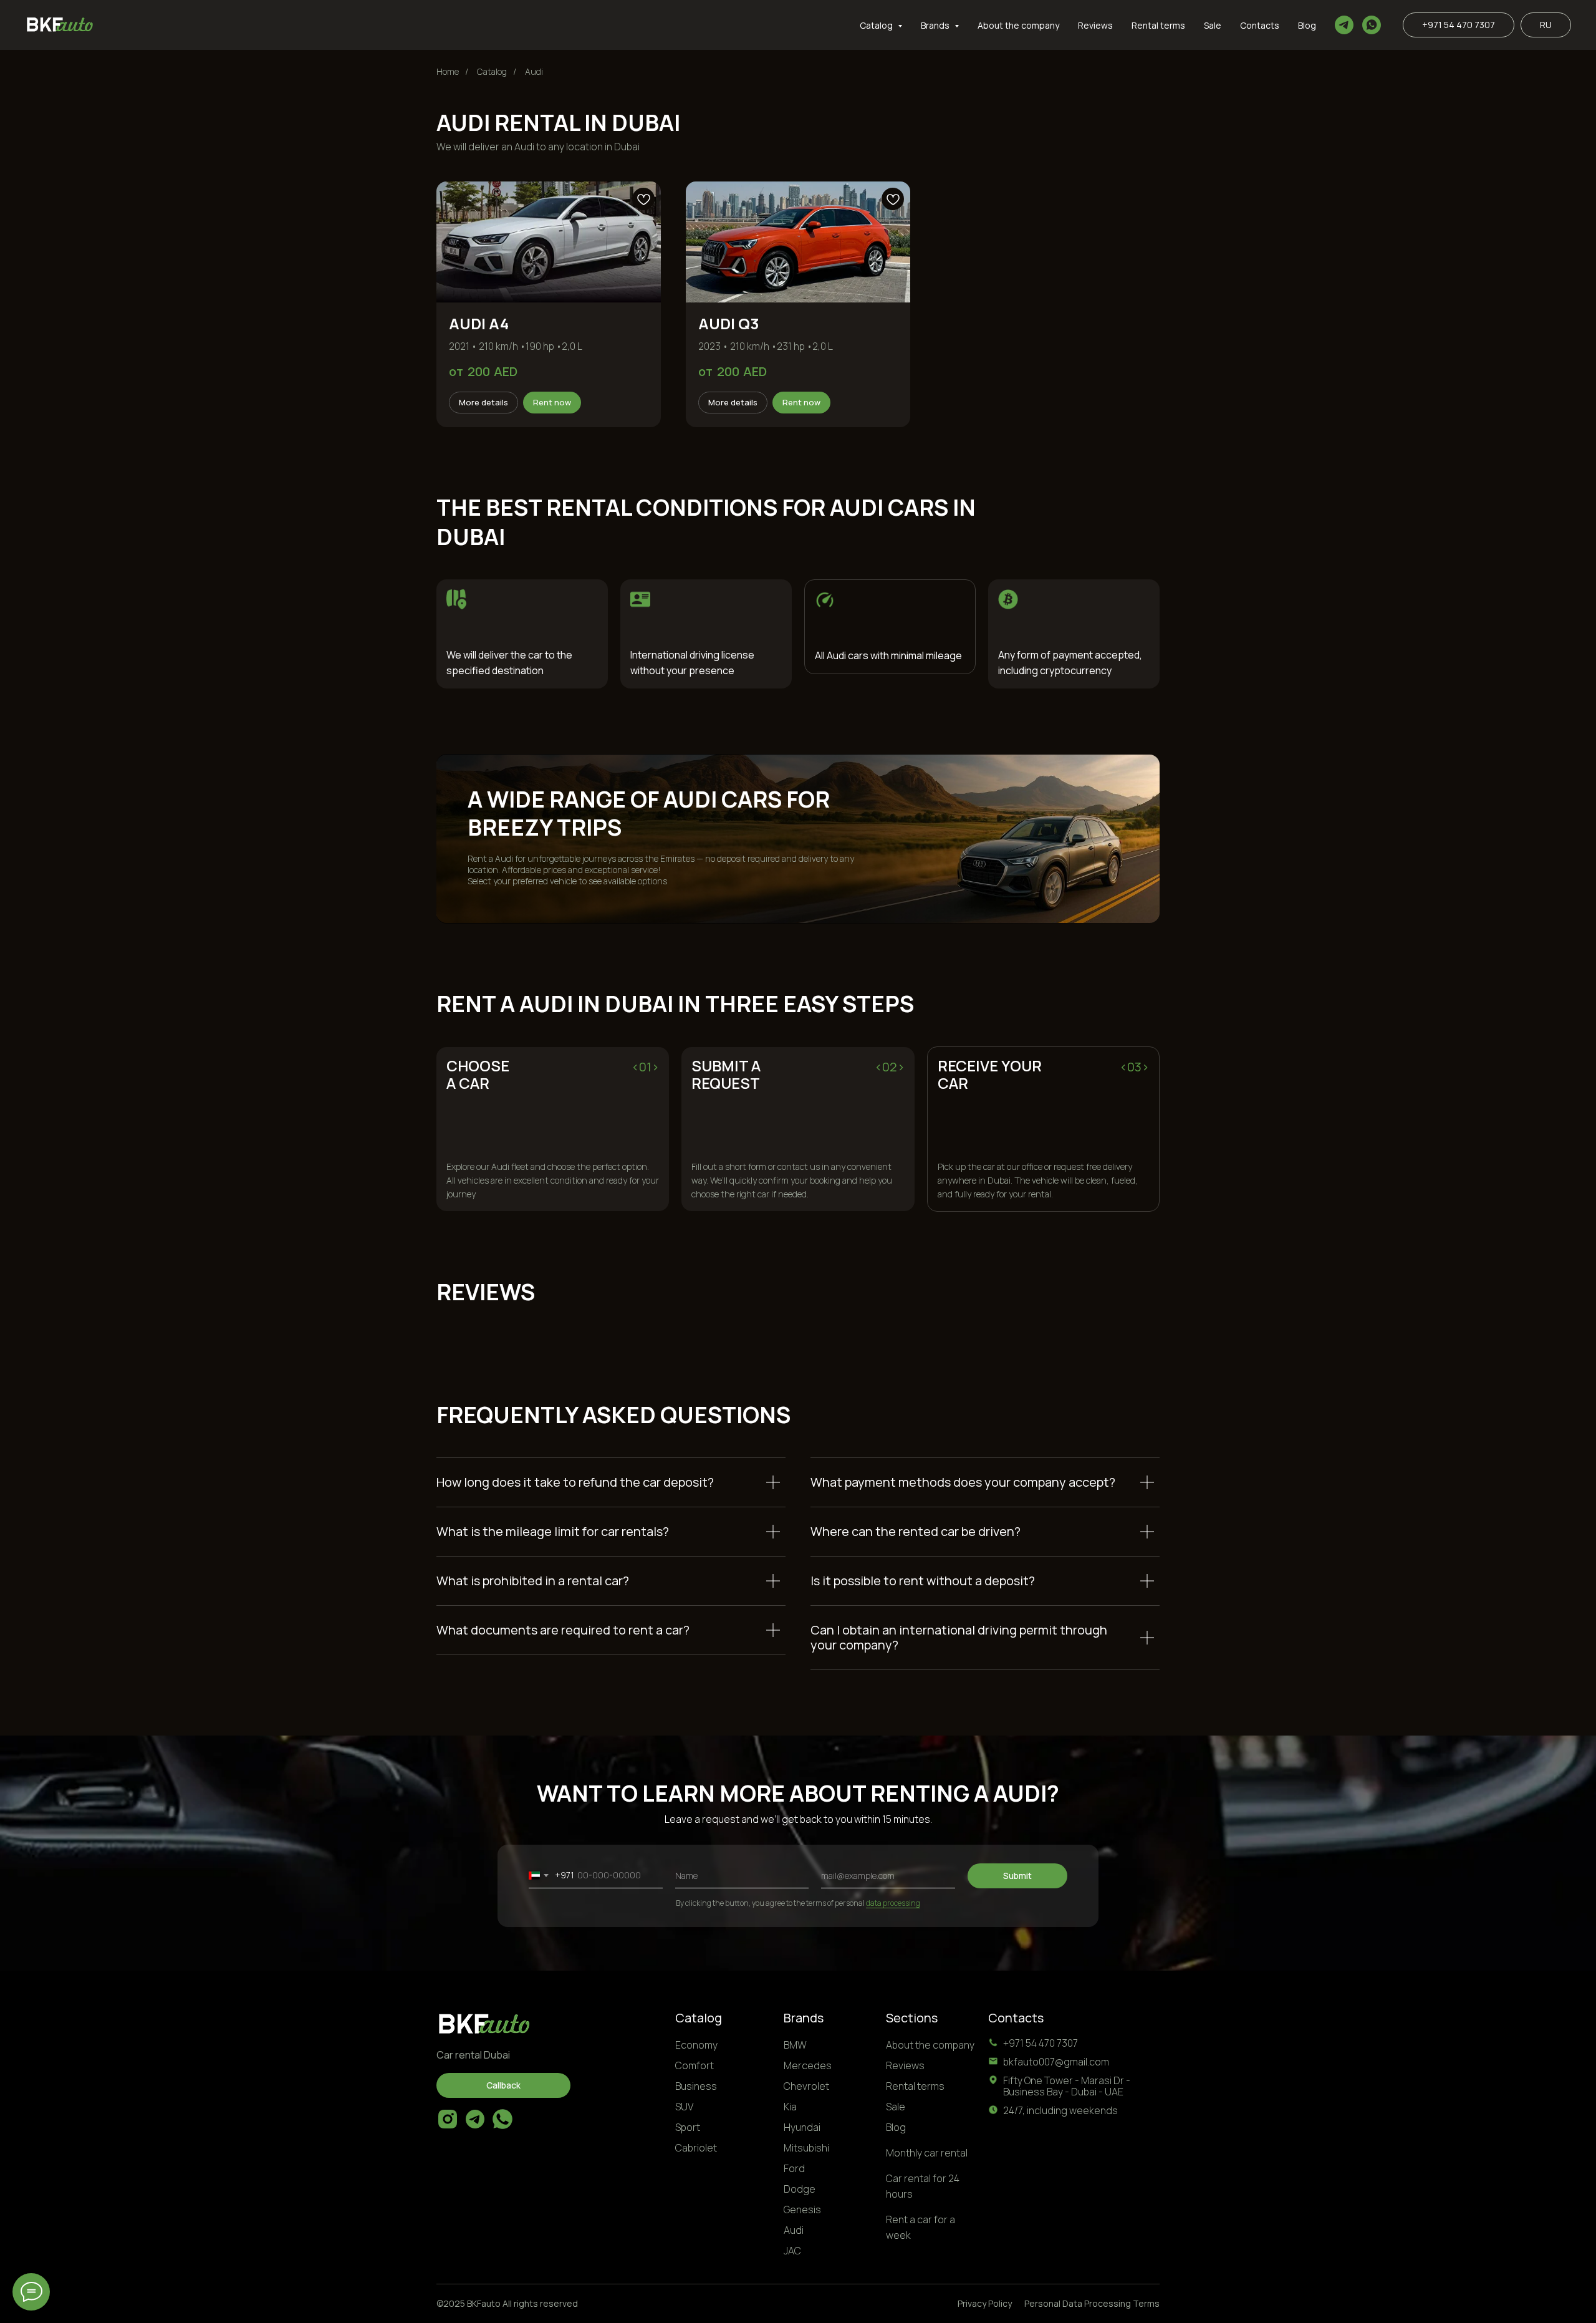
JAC (792, 2251)
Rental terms (1158, 25)
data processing (893, 1903)
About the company (1018, 25)
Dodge (800, 2189)
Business (696, 2086)
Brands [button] (936, 25)
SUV (684, 2107)
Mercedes (808, 2065)
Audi (534, 71)
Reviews (1095, 25)
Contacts (1260, 25)
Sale (1213, 25)
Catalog (492, 71)
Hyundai (802, 2127)
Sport (688, 2127)
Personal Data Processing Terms (1092, 2303)
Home (448, 71)
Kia (790, 2107)
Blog (1307, 25)
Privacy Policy (985, 2303)
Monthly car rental (927, 2153)
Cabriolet (696, 2148)
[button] (503, 2085)
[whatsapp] (1372, 25)
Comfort (695, 2065)
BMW (795, 2045)
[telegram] (1344, 25)
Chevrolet (806, 2086)
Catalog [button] (877, 25)
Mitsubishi (806, 2148)
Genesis (802, 2210)
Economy (696, 2045)
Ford (794, 2168)
